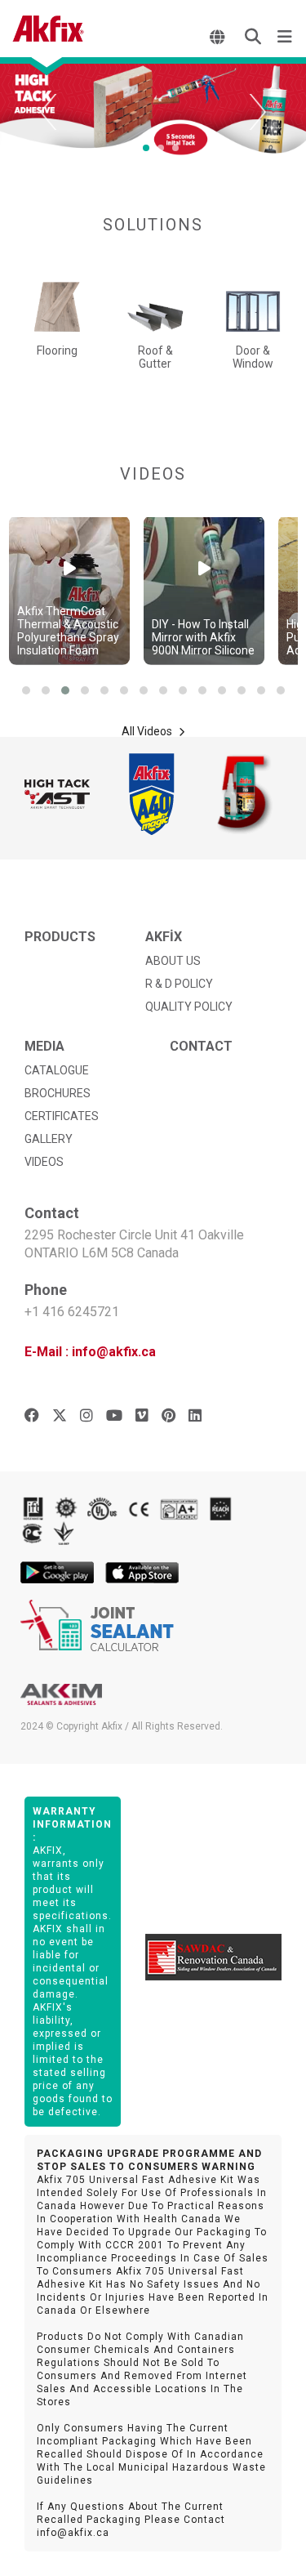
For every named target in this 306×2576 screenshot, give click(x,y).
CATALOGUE (57, 1070)
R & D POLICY (179, 984)
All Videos (148, 731)
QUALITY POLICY (189, 1007)
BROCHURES (58, 1093)
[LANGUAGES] (219, 37)
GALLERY (49, 1139)
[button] (26, 690)
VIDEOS (44, 1162)
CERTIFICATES (62, 1116)
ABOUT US (173, 961)
